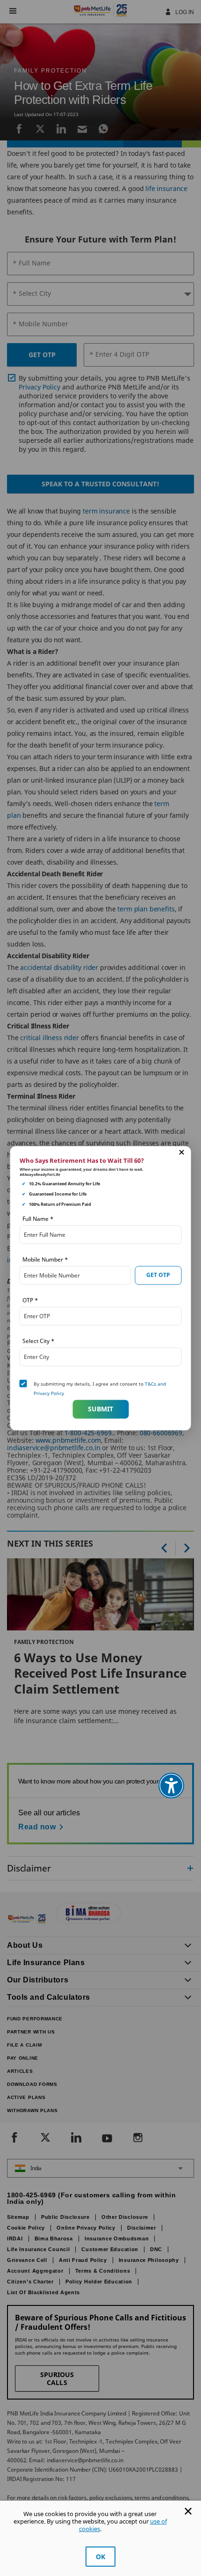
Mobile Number (45, 1259)
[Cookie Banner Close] (188, 2511)
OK (100, 2557)
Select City (38, 1340)
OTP (30, 1300)
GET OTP (158, 1275)
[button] (182, 1152)
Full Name (38, 1218)
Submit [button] (100, 1409)
